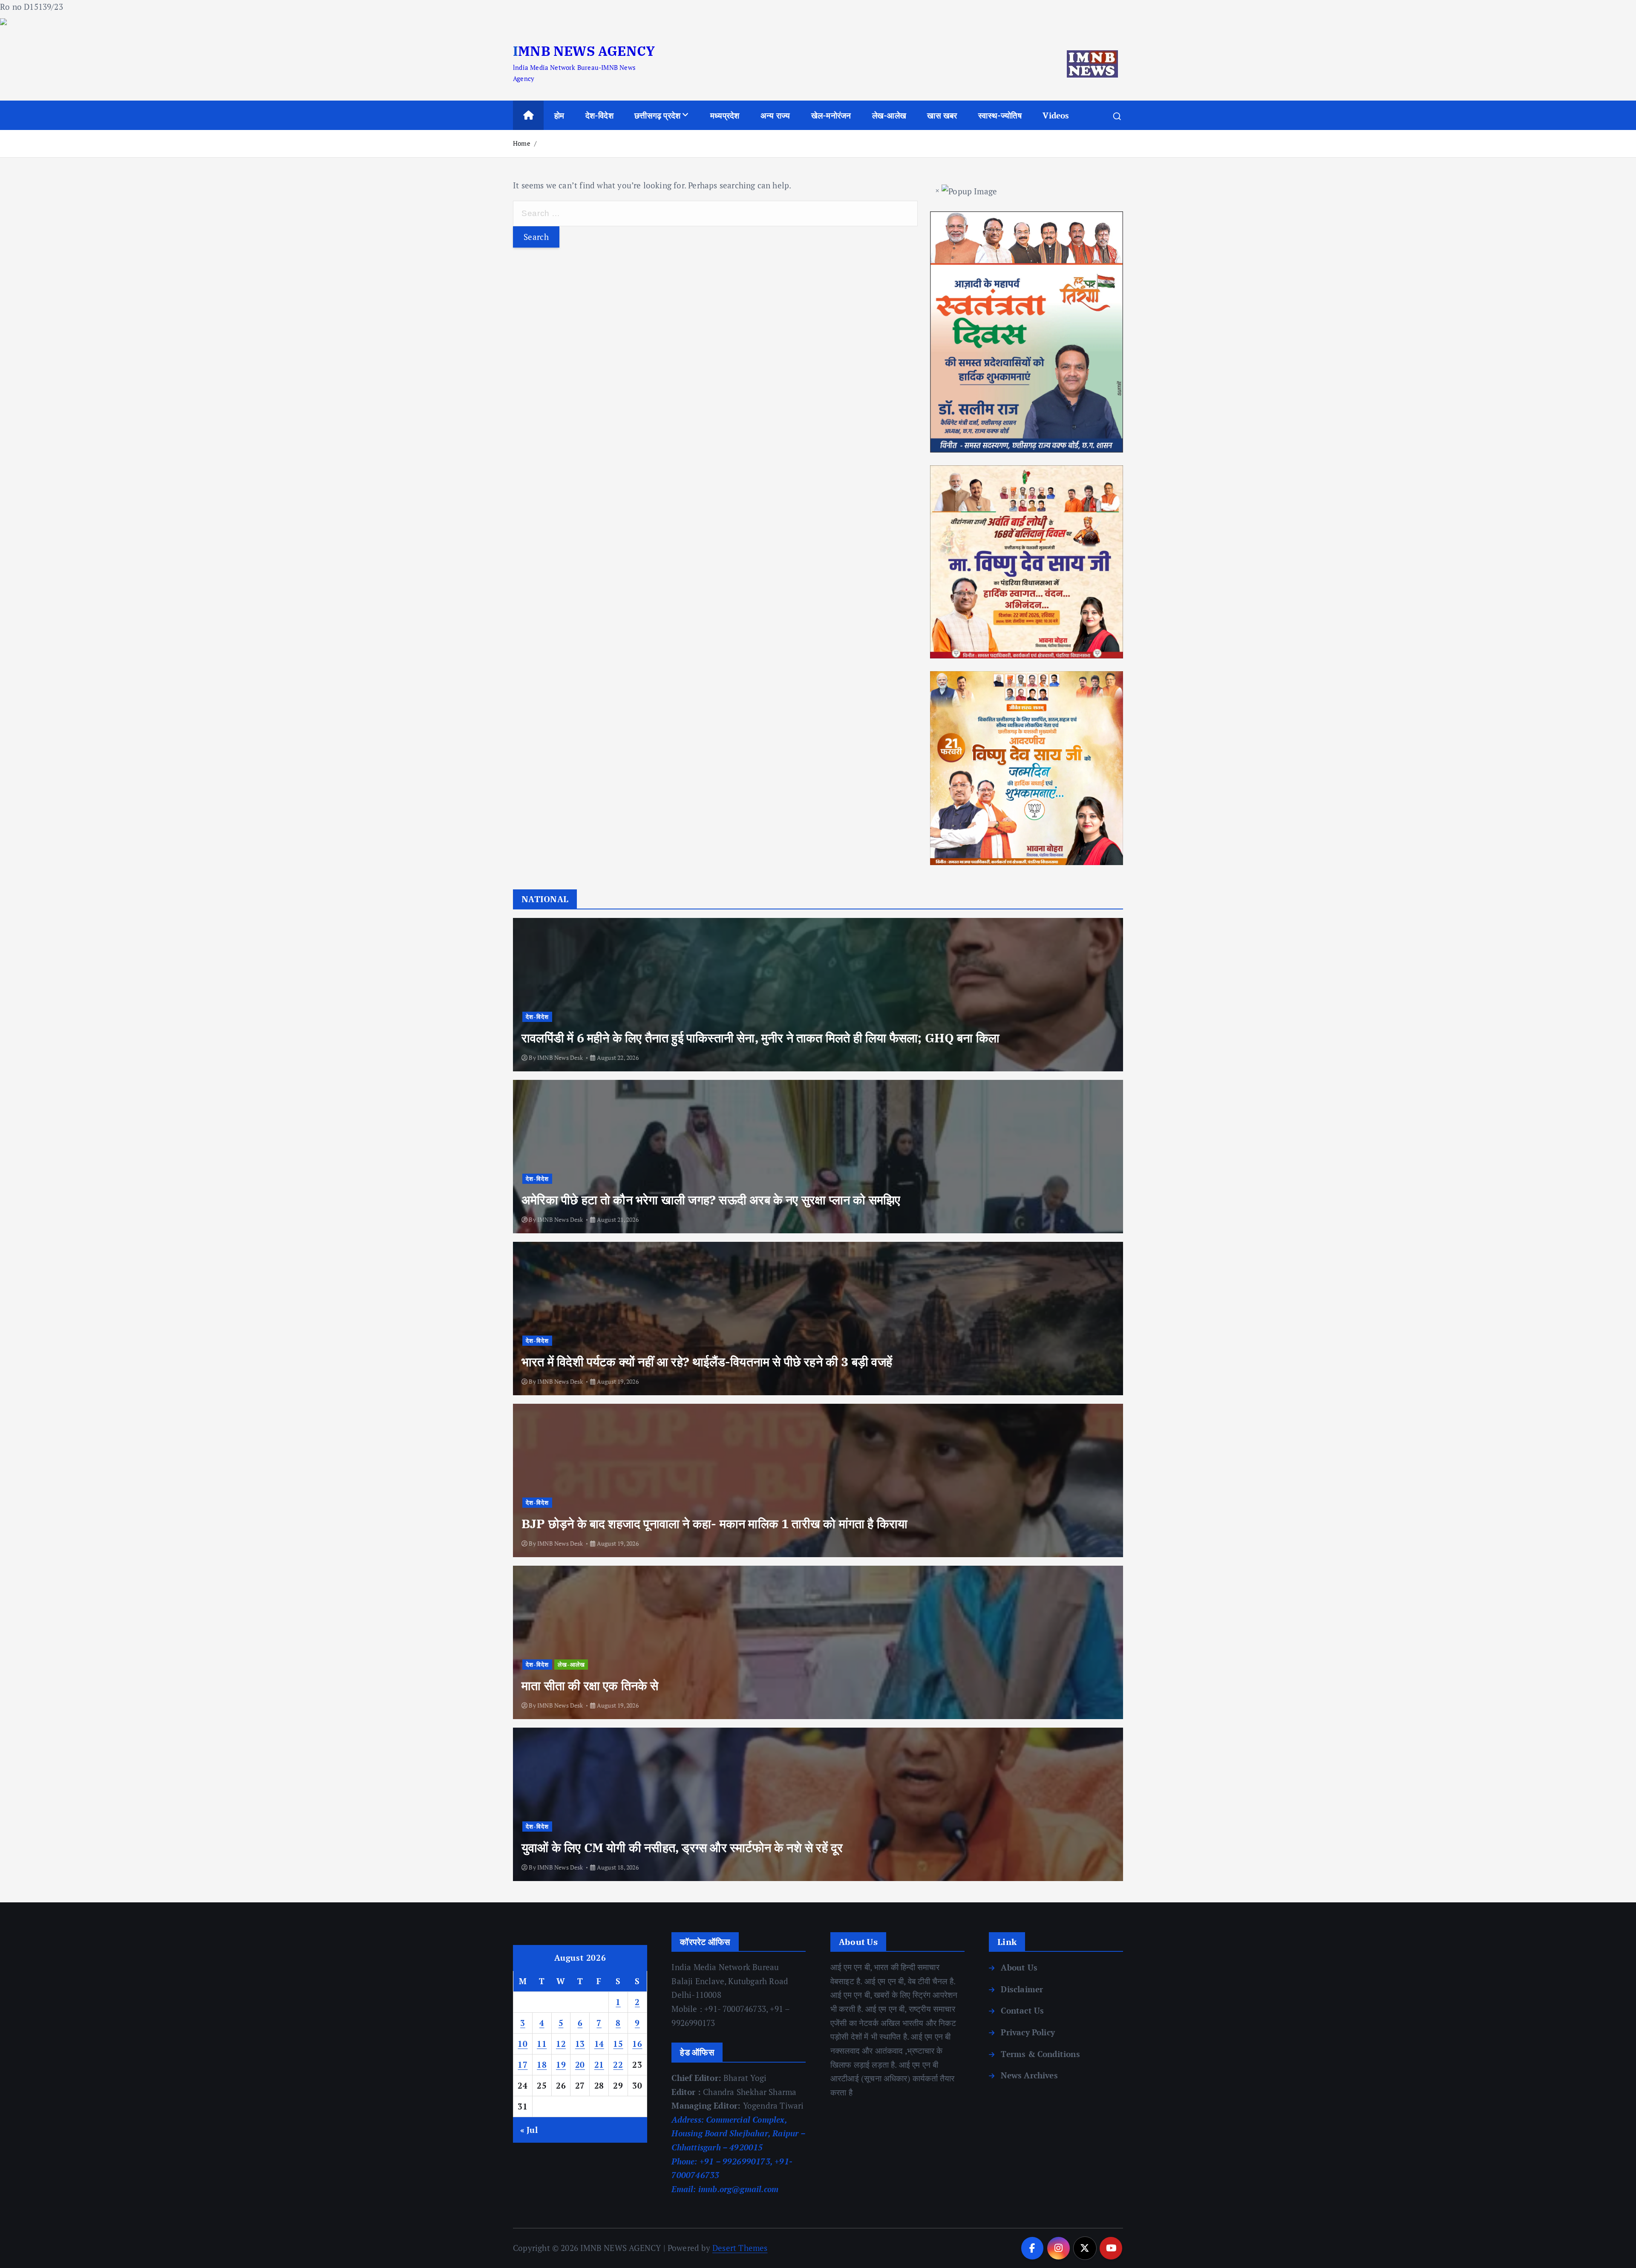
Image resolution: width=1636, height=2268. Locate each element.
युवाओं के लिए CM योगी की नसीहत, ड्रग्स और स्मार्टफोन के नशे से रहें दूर (682, 1847)
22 (618, 2065)
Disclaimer (1022, 1989)
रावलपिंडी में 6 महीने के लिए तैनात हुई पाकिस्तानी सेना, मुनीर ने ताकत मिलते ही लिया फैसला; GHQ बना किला (760, 1038)
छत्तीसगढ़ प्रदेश (657, 115)
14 (599, 2044)
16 (637, 2044)
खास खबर (942, 115)
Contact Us (1022, 2010)
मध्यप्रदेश (725, 115)
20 (580, 2065)
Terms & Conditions (1040, 2054)
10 (523, 2044)
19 (561, 2065)
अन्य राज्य (775, 115)
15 (618, 2044)
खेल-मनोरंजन (831, 115)
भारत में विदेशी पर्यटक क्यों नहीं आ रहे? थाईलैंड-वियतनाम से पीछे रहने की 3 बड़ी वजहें (707, 1362)
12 (561, 2044)
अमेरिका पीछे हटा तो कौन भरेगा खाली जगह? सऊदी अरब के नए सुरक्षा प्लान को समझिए (711, 1200)
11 (542, 2044)
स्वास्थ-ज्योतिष (1000, 115)
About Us (1019, 1967)
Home (522, 143)
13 (580, 2044)
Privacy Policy (1028, 2032)
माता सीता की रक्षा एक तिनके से (590, 1685)
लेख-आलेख (889, 115)
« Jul (529, 2130)
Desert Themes (740, 2248)
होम (559, 115)
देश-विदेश (599, 115)
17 (523, 2065)
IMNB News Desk (560, 1058)
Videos (1056, 115)
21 (599, 2065)
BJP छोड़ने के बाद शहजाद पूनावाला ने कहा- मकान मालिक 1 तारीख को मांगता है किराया (714, 1524)
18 (542, 2065)
